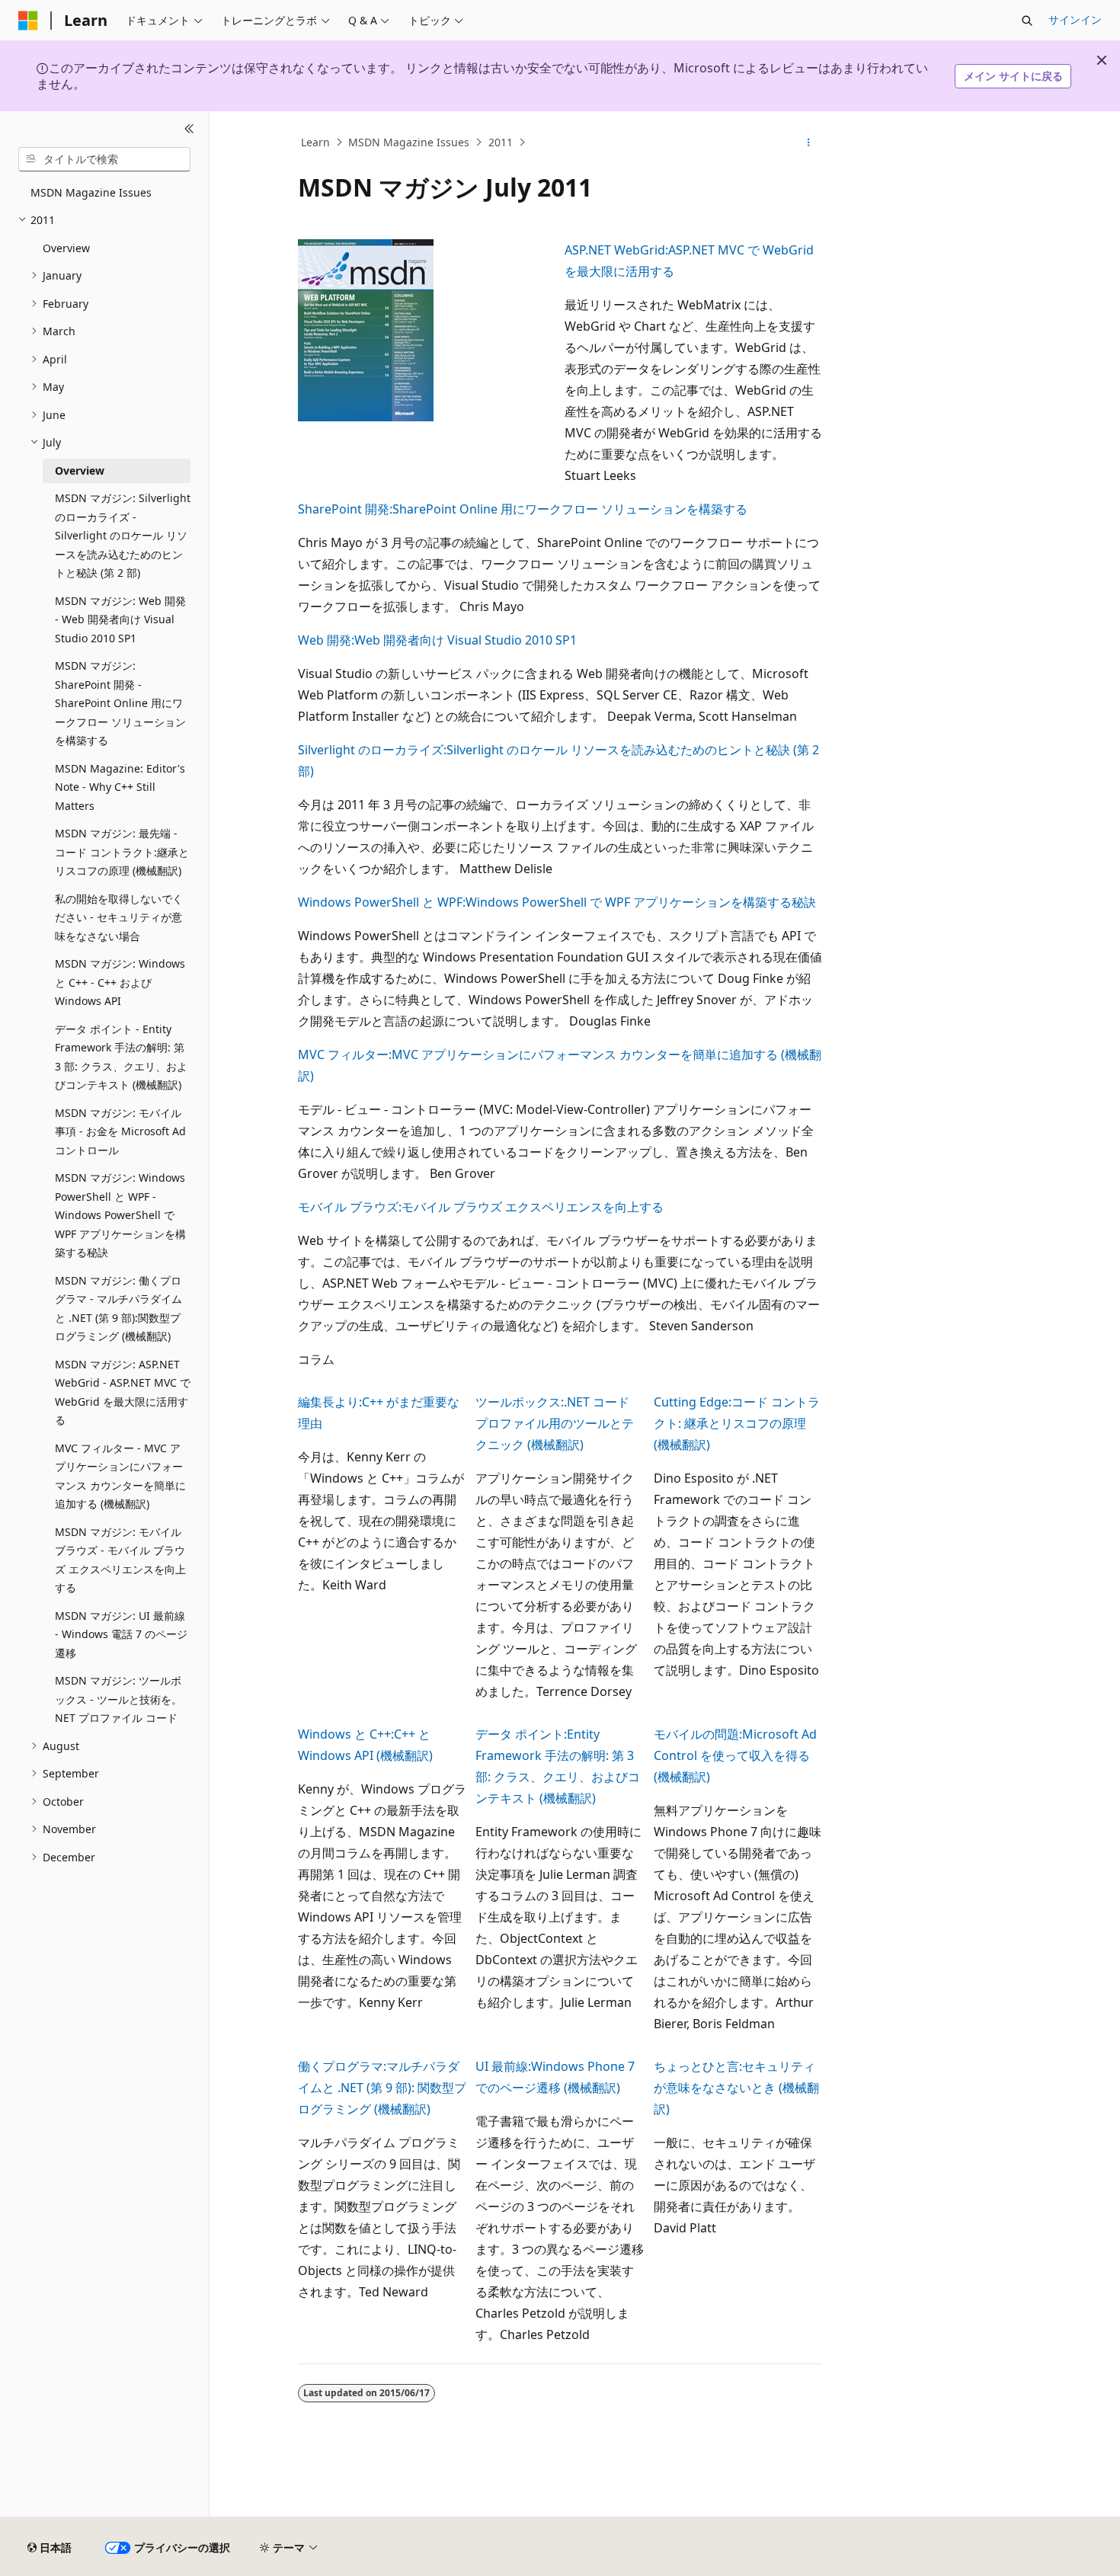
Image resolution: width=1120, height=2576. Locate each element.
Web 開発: (326, 640)
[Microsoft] (28, 21)
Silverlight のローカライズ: (372, 750)
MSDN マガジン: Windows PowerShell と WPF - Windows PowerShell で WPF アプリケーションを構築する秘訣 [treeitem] (120, 1215)
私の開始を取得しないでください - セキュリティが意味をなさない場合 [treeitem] (119, 917)
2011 (501, 142)
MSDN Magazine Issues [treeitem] (91, 192)
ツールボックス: (520, 1402)
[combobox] (104, 159)
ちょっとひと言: (698, 2066)
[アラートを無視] (1102, 60)
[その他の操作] (809, 142)
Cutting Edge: (693, 1402)
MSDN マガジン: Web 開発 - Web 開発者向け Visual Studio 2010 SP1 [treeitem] (120, 619)
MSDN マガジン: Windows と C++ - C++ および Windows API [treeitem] (120, 982)
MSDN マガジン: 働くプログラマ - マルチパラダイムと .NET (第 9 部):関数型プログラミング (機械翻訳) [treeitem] (118, 1309)
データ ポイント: (521, 1734)
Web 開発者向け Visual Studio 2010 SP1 (466, 640)
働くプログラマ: (342, 2066)
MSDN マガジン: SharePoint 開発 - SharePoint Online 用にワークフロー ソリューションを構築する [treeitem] (120, 703)
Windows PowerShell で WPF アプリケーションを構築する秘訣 (641, 902)
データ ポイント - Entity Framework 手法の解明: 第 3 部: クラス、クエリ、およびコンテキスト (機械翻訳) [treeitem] (121, 1057)
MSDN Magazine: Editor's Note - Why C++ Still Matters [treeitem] (120, 787)
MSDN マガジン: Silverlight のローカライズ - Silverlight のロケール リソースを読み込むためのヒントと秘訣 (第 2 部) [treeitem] (123, 535)
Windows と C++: (346, 1734)
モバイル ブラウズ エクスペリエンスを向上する (533, 1207)
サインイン (1075, 19)
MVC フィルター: (345, 1054)
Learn (315, 142)
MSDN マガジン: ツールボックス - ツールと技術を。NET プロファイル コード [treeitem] (118, 1699)
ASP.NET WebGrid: (616, 250)
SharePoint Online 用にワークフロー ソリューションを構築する (570, 509)
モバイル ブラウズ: (350, 1207)
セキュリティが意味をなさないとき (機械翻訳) (736, 2088)
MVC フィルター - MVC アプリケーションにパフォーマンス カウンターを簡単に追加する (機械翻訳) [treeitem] (120, 1476)
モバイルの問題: (698, 1734)
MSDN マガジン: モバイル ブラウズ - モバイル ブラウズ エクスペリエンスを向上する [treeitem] (120, 1560)
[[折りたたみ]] (189, 130)
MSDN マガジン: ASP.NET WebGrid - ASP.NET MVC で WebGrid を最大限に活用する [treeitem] (123, 1392)
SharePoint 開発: (345, 509)
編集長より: (330, 1402)
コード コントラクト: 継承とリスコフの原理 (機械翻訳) (737, 1423)
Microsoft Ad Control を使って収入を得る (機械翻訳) (735, 1755)
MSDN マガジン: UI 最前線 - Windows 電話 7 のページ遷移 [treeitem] (121, 1634)
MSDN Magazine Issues (409, 142)
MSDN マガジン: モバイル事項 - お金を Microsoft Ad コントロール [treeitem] (120, 1131)
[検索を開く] (1027, 21)
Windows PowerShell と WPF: (382, 902)
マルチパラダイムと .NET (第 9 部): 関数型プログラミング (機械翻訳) (382, 2088)
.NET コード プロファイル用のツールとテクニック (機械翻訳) (555, 1423)
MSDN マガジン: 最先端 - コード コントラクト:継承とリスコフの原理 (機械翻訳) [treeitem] (122, 852)
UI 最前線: (503, 2066)
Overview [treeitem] (66, 248)
